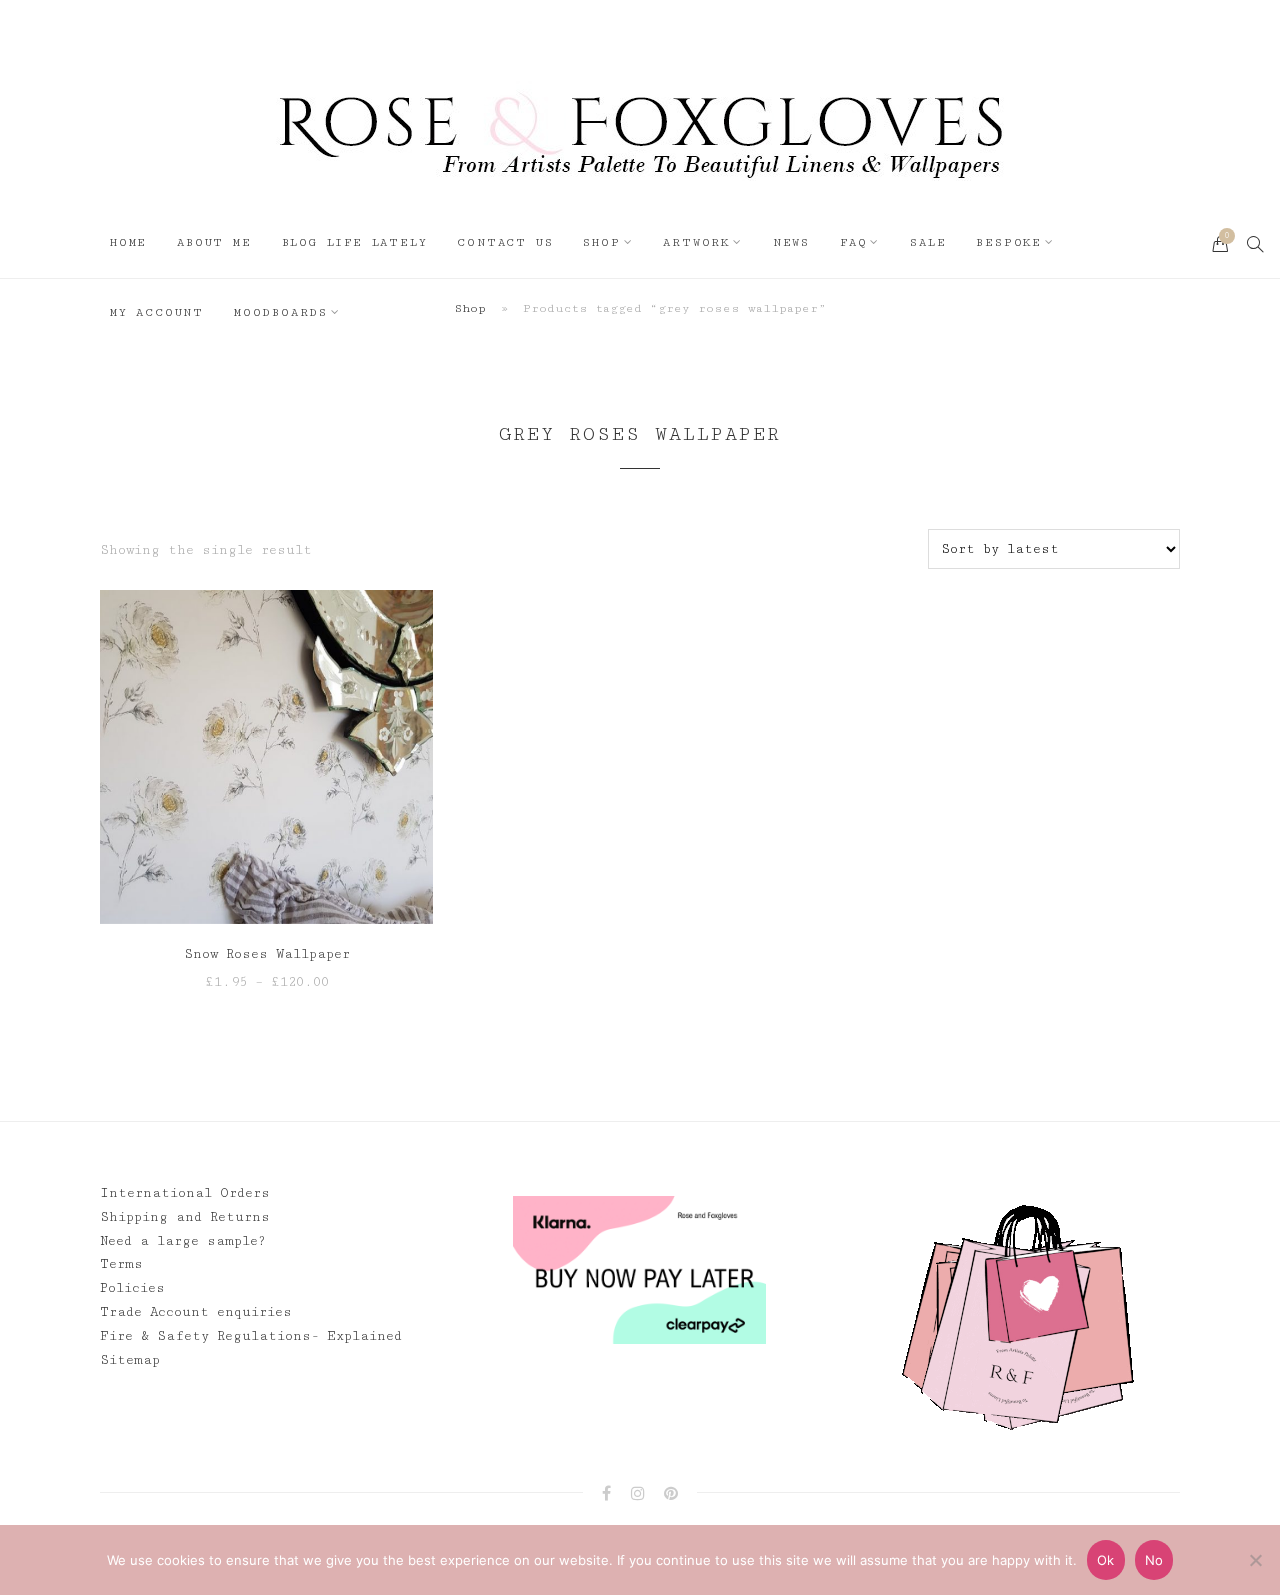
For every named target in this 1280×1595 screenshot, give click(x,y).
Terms (121, 1264)
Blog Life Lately (355, 242)
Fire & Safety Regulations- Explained (251, 1336)
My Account (157, 312)
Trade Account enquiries (196, 1312)
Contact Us (505, 242)
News (791, 242)
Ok (1106, 1560)
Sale (928, 242)
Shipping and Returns (185, 1217)
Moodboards (281, 312)
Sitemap (130, 1360)
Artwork (696, 242)
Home (128, 242)
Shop (601, 242)
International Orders (185, 1193)
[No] (1255, 1560)
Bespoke (1009, 242)
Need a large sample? (183, 1241)
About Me (214, 242)
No (1154, 1560)
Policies (132, 1288)
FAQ (853, 242)
